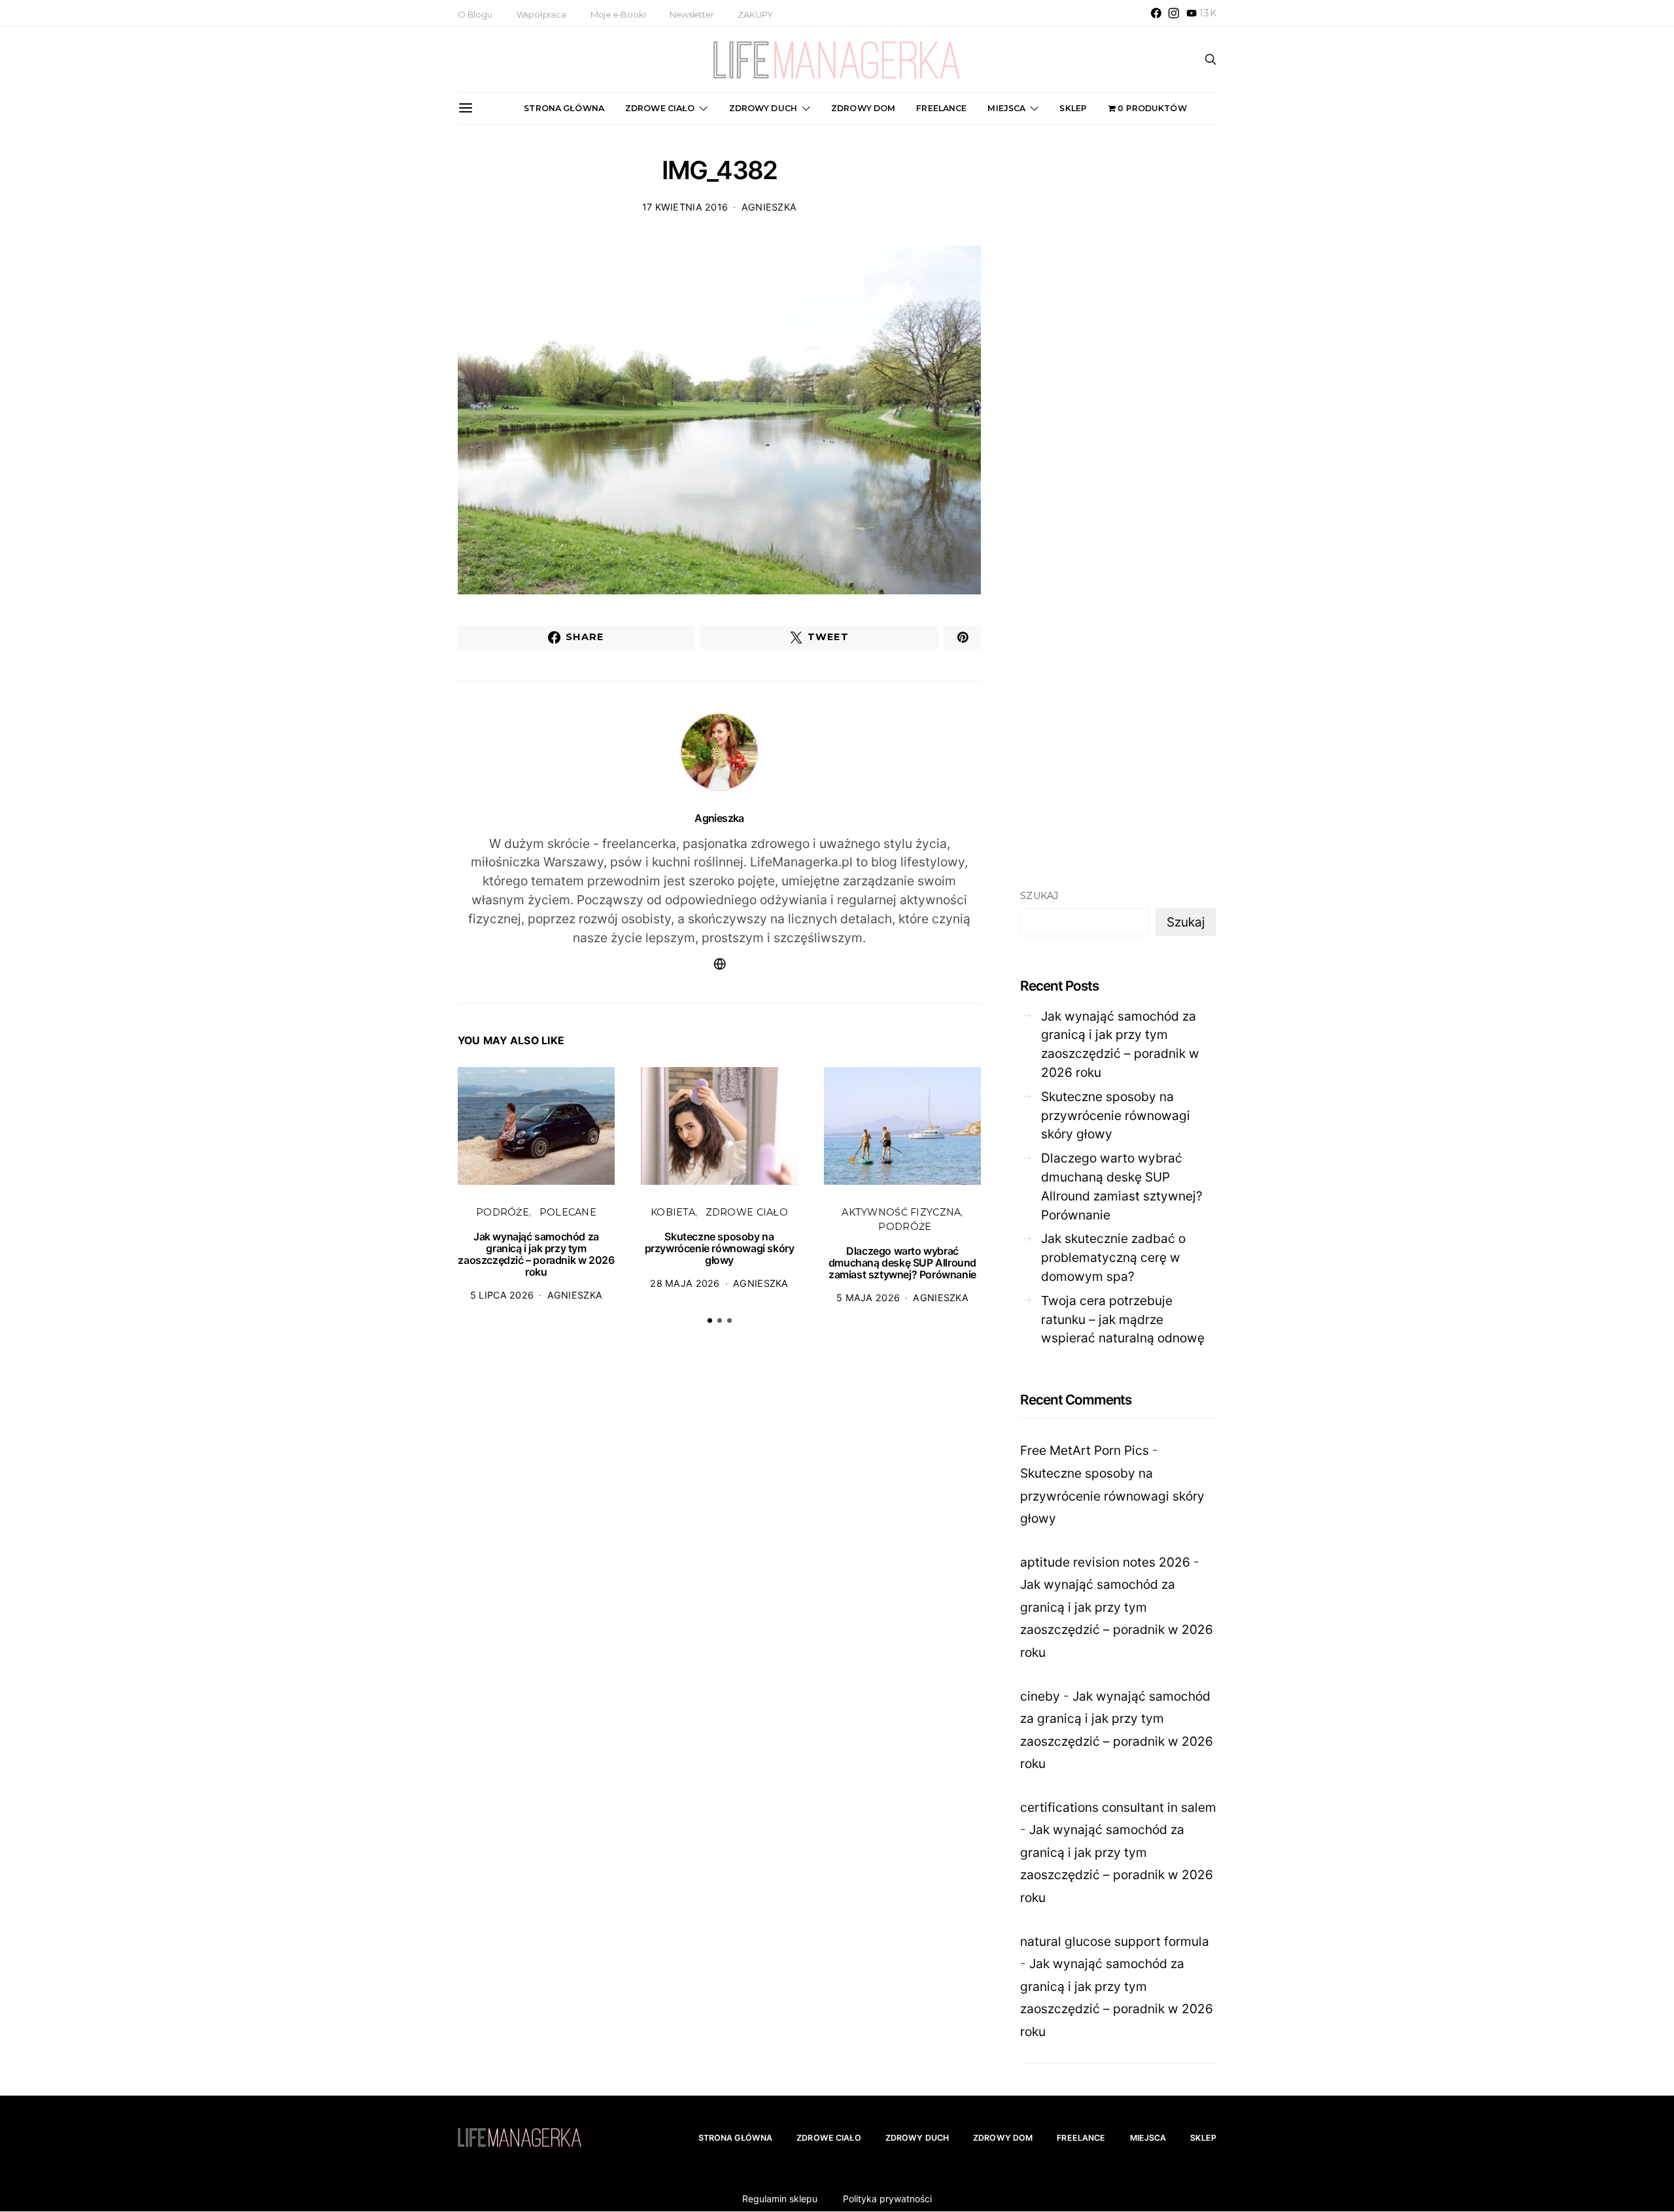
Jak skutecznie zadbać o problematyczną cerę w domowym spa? (1113, 1257)
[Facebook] (1156, 13)
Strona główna (564, 108)
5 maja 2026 (868, 1298)
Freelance (941, 108)
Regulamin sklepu (780, 2199)
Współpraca (541, 14)
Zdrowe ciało (660, 108)
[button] (710, 1320)
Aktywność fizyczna (901, 1212)
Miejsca (1006, 108)
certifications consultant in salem (1118, 1807)
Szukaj (1039, 896)
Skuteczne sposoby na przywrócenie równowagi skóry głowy (720, 1248)
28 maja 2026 (685, 1283)
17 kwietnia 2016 (685, 207)
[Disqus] (719, 1537)
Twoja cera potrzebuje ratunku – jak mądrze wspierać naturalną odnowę (1123, 1319)
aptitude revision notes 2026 (1105, 1562)
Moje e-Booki (618, 14)
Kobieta (673, 1212)
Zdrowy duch (763, 108)
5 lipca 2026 (502, 1295)
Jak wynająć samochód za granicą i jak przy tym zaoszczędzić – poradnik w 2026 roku (536, 1254)
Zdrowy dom (863, 108)
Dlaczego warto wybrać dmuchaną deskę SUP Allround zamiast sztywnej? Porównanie (902, 1263)
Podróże (503, 1212)
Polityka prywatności (887, 2199)
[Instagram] (1174, 13)
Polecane (568, 1212)
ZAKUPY (755, 14)
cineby (1040, 1696)
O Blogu (475, 14)
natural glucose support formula (1115, 1941)
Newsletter (692, 14)
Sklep (1073, 108)
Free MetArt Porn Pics (1085, 1450)
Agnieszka (769, 207)
